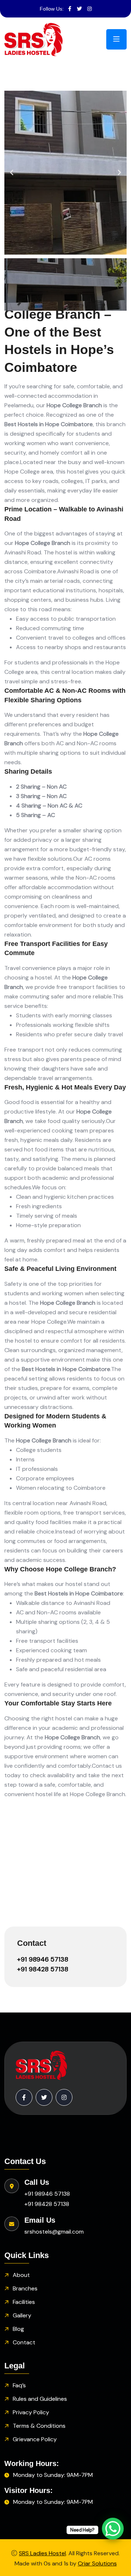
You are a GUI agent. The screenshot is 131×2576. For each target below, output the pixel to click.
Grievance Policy (35, 2439)
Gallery (22, 2315)
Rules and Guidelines (40, 2399)
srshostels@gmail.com (54, 2232)
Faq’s (19, 2385)
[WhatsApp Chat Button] (113, 2529)
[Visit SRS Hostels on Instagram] (90, 9)
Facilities (24, 2302)
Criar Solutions (97, 2563)
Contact (24, 2342)
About (21, 2275)
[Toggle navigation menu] (116, 39)
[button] (12, 173)
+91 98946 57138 (43, 1959)
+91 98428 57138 (43, 1969)
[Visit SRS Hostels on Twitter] (79, 9)
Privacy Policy (31, 2412)
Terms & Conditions (39, 2426)
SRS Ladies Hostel (42, 2553)
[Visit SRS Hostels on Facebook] (70, 9)
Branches (25, 2288)
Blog (18, 2329)
